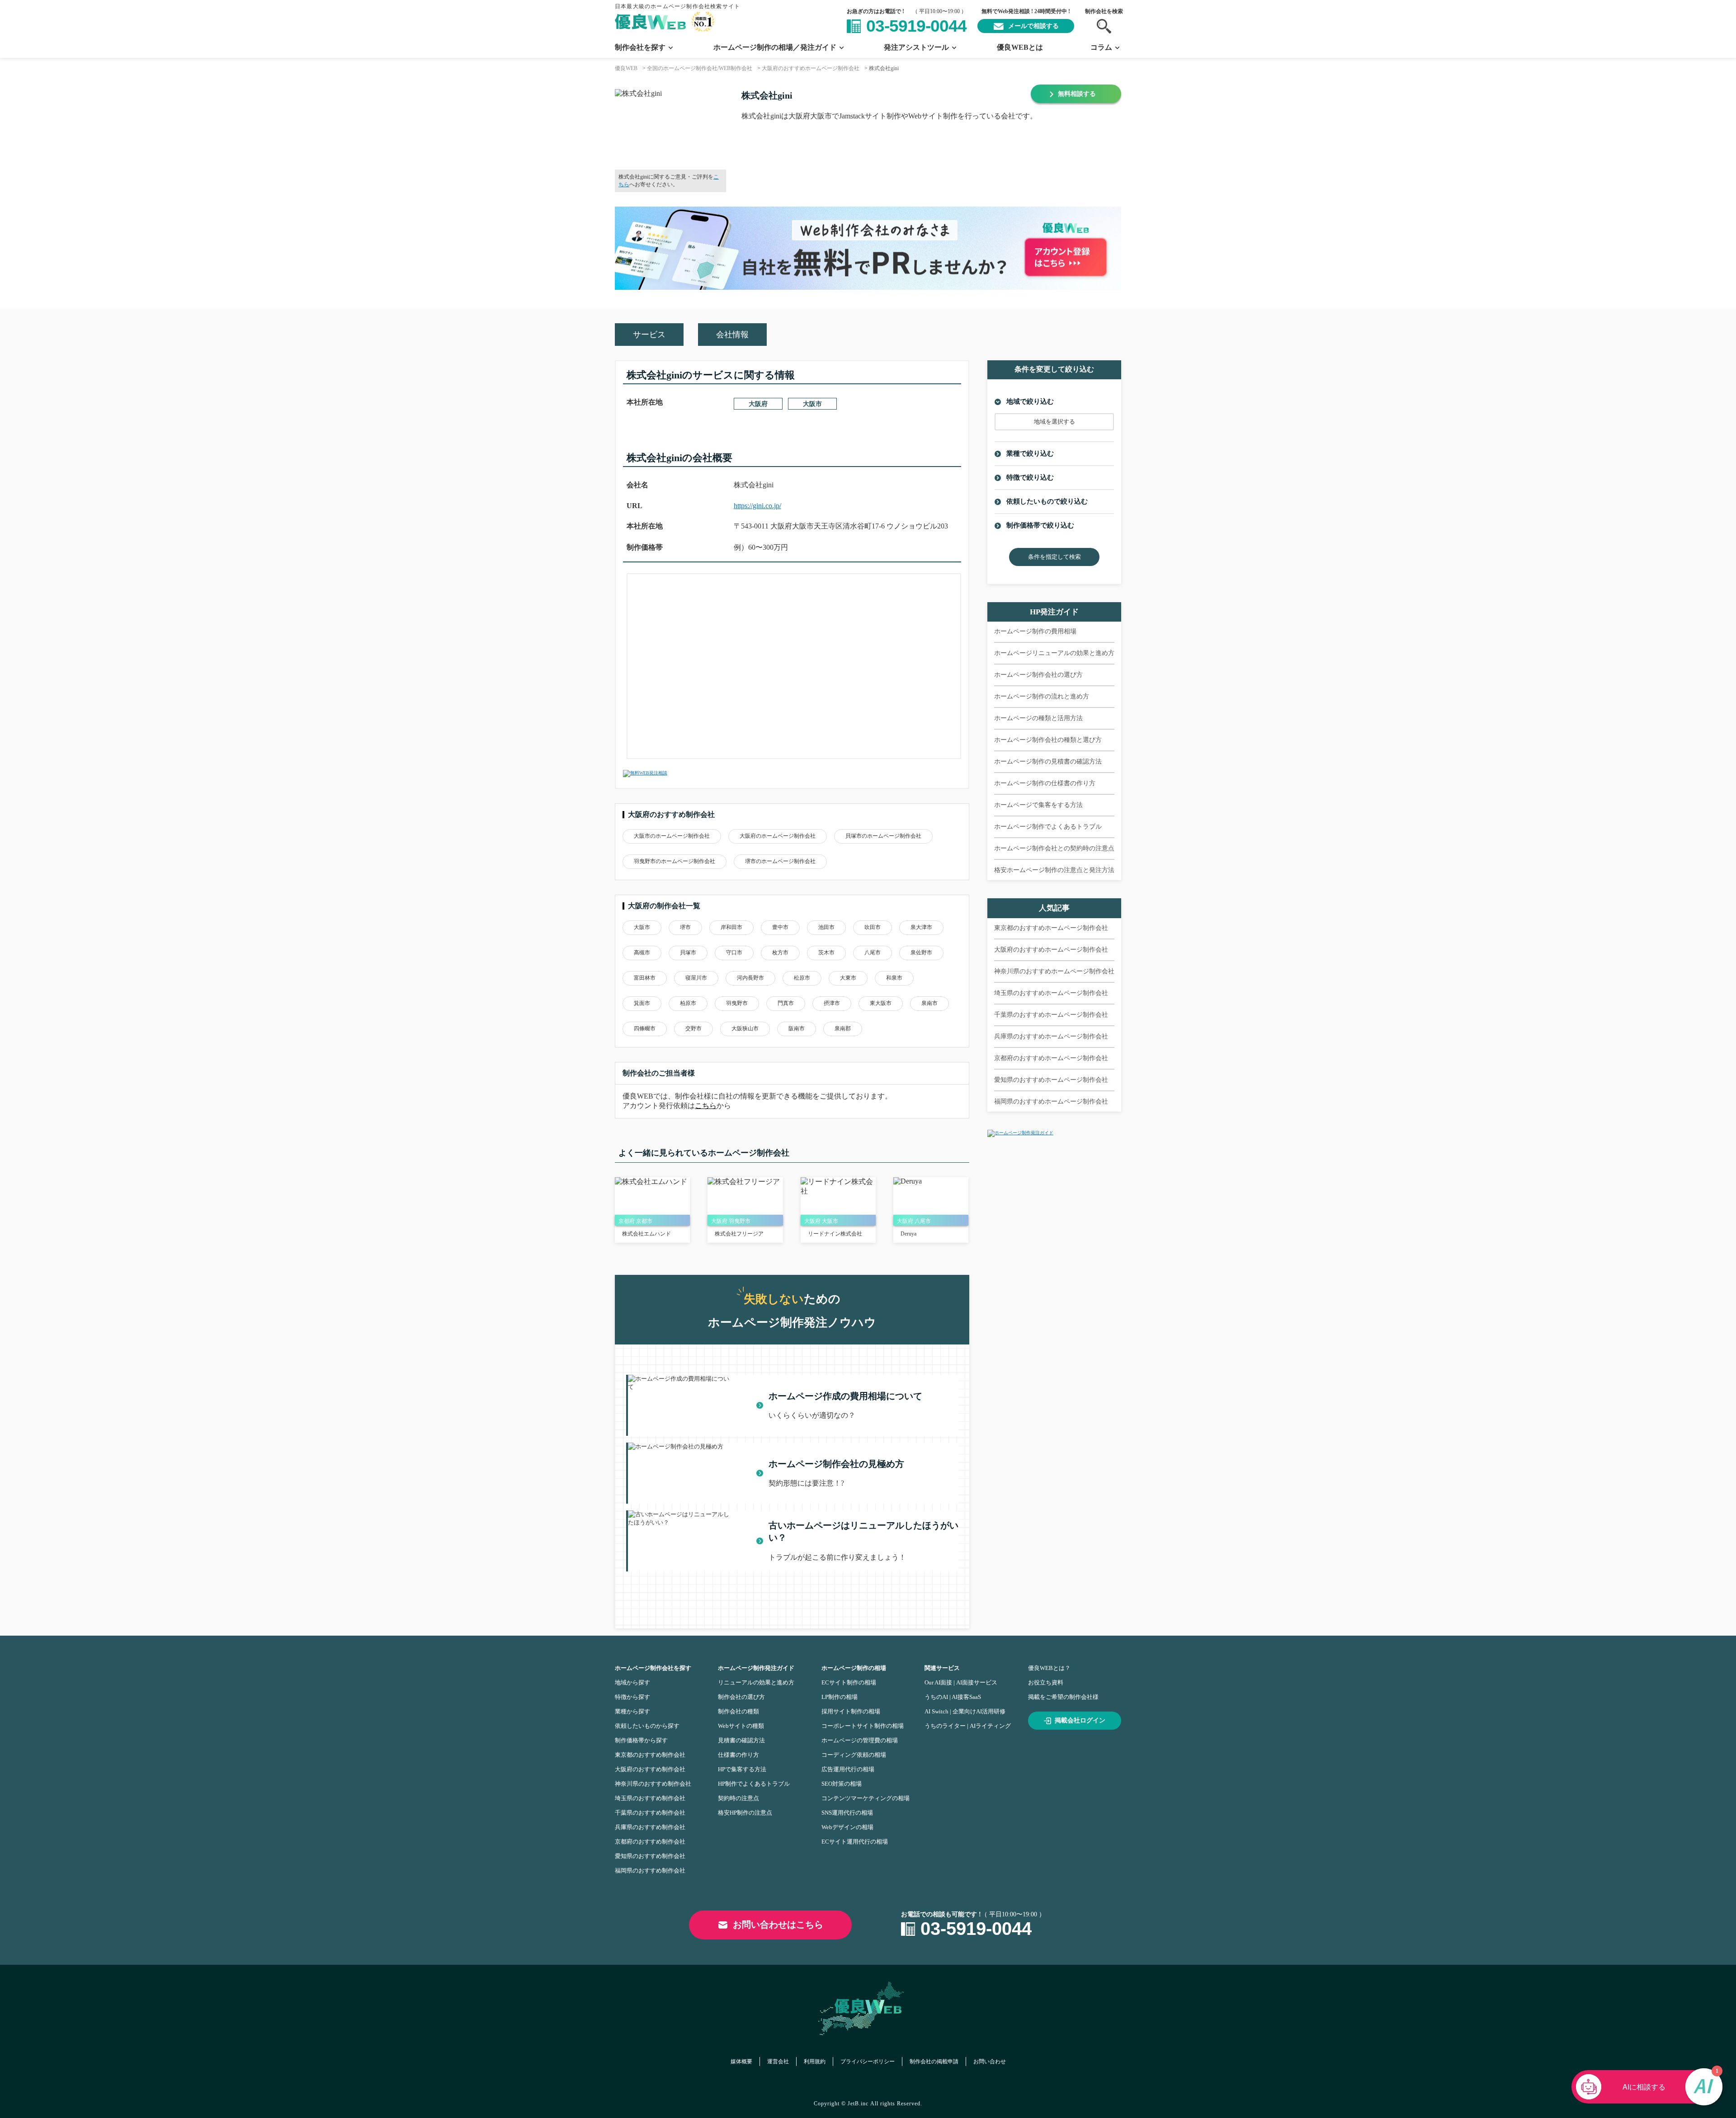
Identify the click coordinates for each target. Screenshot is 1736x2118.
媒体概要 (741, 2061)
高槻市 (642, 953)
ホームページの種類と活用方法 (1038, 718)
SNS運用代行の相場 (847, 1813)
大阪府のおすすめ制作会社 (650, 1769)
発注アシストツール (916, 47)
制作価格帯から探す (641, 1740)
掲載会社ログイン (1080, 1720)
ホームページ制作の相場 (854, 1668)
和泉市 (894, 978)
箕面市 (642, 1003)
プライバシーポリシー (868, 2061)
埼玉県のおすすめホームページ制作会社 (1051, 993)
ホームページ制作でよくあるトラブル (1048, 827)
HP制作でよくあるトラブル (754, 1784)
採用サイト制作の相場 (851, 1711)
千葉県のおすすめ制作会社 (650, 1813)
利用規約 (815, 2061)
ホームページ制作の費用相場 (1035, 631)
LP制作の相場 (840, 1697)
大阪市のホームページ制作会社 (672, 836)
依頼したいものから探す (647, 1726)
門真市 (786, 1003)
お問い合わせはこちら (778, 1925)
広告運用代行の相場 (848, 1769)
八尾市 (873, 953)
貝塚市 (688, 953)
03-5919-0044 (916, 26)
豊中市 (780, 927)
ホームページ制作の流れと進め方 (1042, 696)
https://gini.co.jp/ (757, 506)
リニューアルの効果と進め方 (756, 1682)
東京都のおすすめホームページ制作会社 (1051, 928)
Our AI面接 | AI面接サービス (961, 1682)
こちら (706, 1106)
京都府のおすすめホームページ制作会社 (1051, 1058)
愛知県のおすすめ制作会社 (650, 1856)
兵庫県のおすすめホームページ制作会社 (1051, 1036)
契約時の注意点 (738, 1798)
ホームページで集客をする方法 (1038, 805)
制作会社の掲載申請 (934, 2061)
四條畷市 (645, 1028)
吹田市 (873, 927)
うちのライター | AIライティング (968, 1726)
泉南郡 (843, 1028)
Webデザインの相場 (847, 1827)
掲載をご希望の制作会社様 (1063, 1697)
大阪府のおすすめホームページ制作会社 (1051, 950)
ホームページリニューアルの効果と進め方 (1054, 653)
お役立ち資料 (1046, 1682)
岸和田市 (731, 927)
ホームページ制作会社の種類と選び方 (1048, 740)
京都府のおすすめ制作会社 (650, 1842)
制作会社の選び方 (741, 1697)
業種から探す (632, 1711)
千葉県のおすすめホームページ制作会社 (1051, 1015)
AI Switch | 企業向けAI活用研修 (965, 1711)
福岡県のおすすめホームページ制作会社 (1051, 1101)
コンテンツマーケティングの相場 (866, 1798)
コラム (1101, 47)
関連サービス (942, 1668)
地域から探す (632, 1682)
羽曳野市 (737, 1003)
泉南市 (929, 1003)
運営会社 (778, 2061)
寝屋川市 (696, 978)
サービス (649, 335)
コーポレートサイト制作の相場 (863, 1726)
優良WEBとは (1020, 47)
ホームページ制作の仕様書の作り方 (1045, 783)
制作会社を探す (640, 47)
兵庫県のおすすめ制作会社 (650, 1827)
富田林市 (645, 978)
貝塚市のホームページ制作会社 (883, 836)
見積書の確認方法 (741, 1740)
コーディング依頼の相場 (854, 1755)
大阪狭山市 (745, 1028)
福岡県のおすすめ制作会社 (650, 1870)
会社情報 (732, 335)
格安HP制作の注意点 (745, 1813)
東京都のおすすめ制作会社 (650, 1755)
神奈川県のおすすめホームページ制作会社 (1054, 971)
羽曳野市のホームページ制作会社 (675, 861)
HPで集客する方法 (742, 1769)
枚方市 (780, 953)
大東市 (848, 978)
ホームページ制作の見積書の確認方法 (1048, 762)
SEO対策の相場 (842, 1784)
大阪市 (812, 404)
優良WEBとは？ (1049, 1668)
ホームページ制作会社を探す (653, 1668)
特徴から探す (632, 1697)
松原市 (802, 978)
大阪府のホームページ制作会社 (778, 836)
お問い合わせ (990, 2061)
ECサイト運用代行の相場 (855, 1842)
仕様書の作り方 (738, 1755)
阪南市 (797, 1028)
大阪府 (758, 404)
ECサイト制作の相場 (849, 1682)
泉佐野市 (921, 953)
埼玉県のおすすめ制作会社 (650, 1798)
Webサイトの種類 (741, 1726)
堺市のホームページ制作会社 (780, 861)
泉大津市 (921, 927)
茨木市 (826, 953)
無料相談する (1077, 94)
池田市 (826, 927)
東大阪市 (881, 1003)
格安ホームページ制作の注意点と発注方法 (1054, 870)
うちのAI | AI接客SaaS (953, 1697)
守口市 (734, 953)
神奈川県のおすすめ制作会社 (653, 1784)
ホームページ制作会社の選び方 (1038, 675)
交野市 (693, 1028)
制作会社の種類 (738, 1711)
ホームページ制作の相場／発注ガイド (775, 47)
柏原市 (688, 1003)
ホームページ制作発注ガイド (756, 1668)
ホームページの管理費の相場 (860, 1740)
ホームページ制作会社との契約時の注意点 (1054, 848)
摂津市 (832, 1003)
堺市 (685, 927)
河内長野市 (750, 978)
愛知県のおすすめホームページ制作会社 (1051, 1080)
